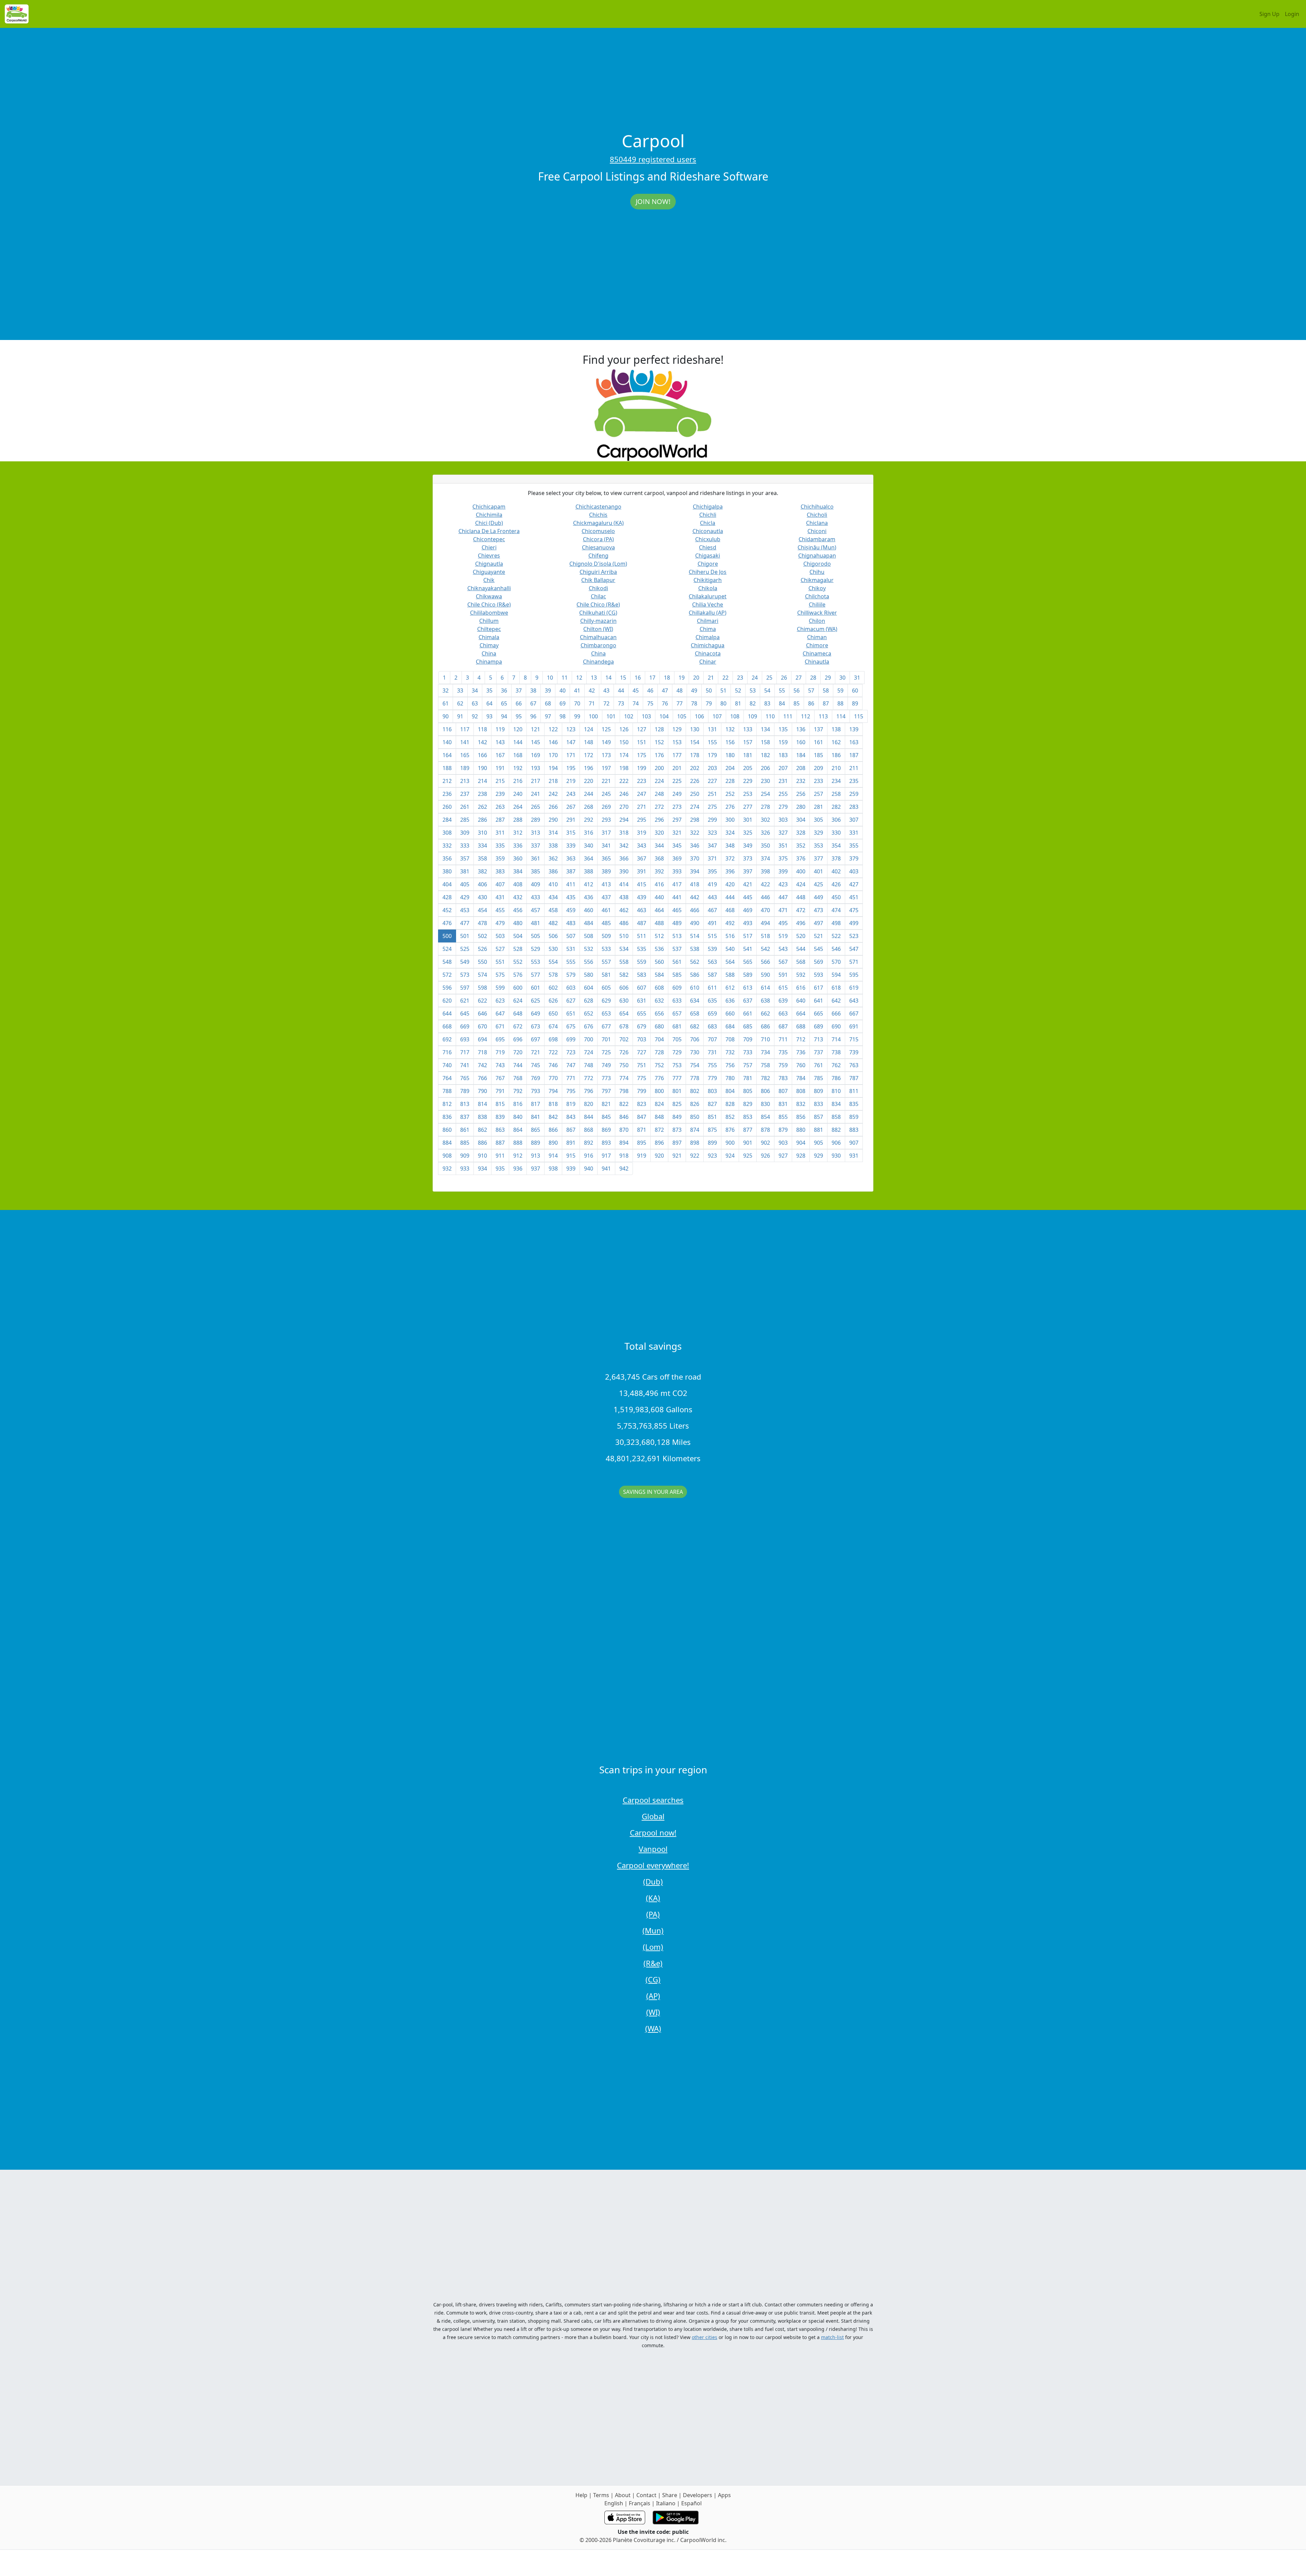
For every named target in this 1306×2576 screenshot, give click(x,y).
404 (447, 884)
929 (818, 1156)
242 (553, 794)
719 (500, 1052)
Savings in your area (653, 1492)
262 (482, 807)
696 (518, 1039)
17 (652, 678)
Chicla (708, 523)
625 (535, 1001)
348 (730, 846)
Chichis (598, 515)
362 (553, 858)
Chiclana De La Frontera (489, 531)
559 (642, 962)
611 (712, 988)
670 (482, 1026)
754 (695, 1065)
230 (765, 781)
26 (784, 678)
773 (606, 1078)
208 (801, 768)
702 (624, 1039)
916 (589, 1156)
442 (695, 897)
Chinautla (817, 662)
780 (730, 1078)
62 (460, 703)
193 (535, 768)
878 (765, 1130)
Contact (646, 2495)
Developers (698, 2495)
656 (659, 1013)
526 (482, 949)
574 (482, 975)
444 (730, 897)
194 (553, 768)
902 (765, 1143)
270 (624, 807)
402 (836, 871)
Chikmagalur (817, 580)
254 (765, 794)
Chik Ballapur (598, 580)
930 (836, 1156)
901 (748, 1143)
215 (500, 781)
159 (783, 742)
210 (836, 768)
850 (695, 1117)
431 (500, 897)
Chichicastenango (598, 507)
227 (712, 781)
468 (730, 910)
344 (659, 846)
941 (606, 1168)
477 (465, 923)
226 (695, 781)
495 (783, 923)
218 (553, 781)
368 (659, 858)
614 (765, 988)
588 (730, 975)
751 (642, 1065)
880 (801, 1130)
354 (836, 846)
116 (447, 729)
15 (623, 678)
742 (482, 1065)
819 (571, 1104)
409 (535, 884)
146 (553, 742)
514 (695, 936)
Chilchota (817, 596)
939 (571, 1168)
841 (535, 1117)
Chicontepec (489, 539)
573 (465, 975)
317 (606, 833)
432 (518, 897)
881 (818, 1130)
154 (695, 742)
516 (730, 936)
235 (854, 781)
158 (765, 742)
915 (571, 1156)
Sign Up (1269, 14)
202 (695, 768)
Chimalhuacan (598, 637)
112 (806, 716)
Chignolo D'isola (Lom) (598, 564)
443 (712, 897)
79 (709, 703)
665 (818, 1013)
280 (801, 807)
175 (642, 755)
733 (748, 1052)
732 (730, 1052)
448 (801, 897)
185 (818, 755)
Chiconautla (708, 531)
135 (783, 729)
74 (636, 703)
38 (533, 690)
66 (519, 703)
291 (571, 820)
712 (801, 1039)
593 (818, 975)
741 (465, 1065)
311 (500, 833)
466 (695, 910)
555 (571, 962)
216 (518, 781)
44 (621, 690)
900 (730, 1143)
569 (818, 962)
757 (748, 1065)
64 (489, 703)
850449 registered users (653, 159)
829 (748, 1104)
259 (854, 794)
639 (783, 1001)
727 (642, 1052)
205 (748, 768)
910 (482, 1156)
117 (465, 729)
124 (589, 729)
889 (535, 1143)
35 (489, 690)
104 (664, 716)
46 (650, 690)
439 (642, 897)
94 (504, 716)
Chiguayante (489, 572)
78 (694, 703)
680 (659, 1026)
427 (854, 884)
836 (447, 1117)
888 (518, 1143)
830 (765, 1104)
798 (624, 1091)
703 (642, 1039)
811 (854, 1091)
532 (589, 949)
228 (730, 781)
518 (765, 936)
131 (712, 729)
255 (783, 794)
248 (659, 794)
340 (589, 846)
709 (748, 1039)
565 (748, 962)
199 (642, 768)
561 (677, 962)
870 (624, 1130)
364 (589, 858)
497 (818, 923)
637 (748, 1001)
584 (659, 975)
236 (447, 794)
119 (500, 729)
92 (475, 716)
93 (489, 716)
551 (500, 962)
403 (854, 871)
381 (465, 871)
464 (659, 910)
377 (818, 858)
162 (836, 742)
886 (482, 1143)
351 (783, 846)
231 (783, 781)
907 (854, 1143)
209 (818, 768)
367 (642, 858)
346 (695, 846)
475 (854, 910)
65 (504, 703)
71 (592, 703)
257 (818, 794)
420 (730, 884)
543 (783, 949)
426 (836, 884)
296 (659, 820)
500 (447, 936)
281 (818, 807)
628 (589, 1001)
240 (518, 794)
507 (571, 936)
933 (465, 1168)
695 (500, 1039)
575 (500, 975)
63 (475, 703)
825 (677, 1104)
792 (518, 1091)
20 (696, 678)
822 (624, 1104)
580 (589, 975)
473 (818, 910)
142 (482, 742)
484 (589, 923)
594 (836, 975)
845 (606, 1117)
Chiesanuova (598, 547)
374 (765, 858)
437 (606, 897)
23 (740, 678)
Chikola (708, 588)
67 (533, 703)
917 (606, 1156)
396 (730, 871)
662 (765, 1013)
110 (770, 716)
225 (677, 781)
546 (836, 949)
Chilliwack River (817, 613)
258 (836, 794)
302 (765, 820)
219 (571, 781)
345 (677, 846)
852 (730, 1117)
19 (682, 678)
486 (624, 923)
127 (642, 729)
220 (589, 781)
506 (553, 936)
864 (518, 1130)
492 (730, 923)
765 (465, 1078)
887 (500, 1143)
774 (624, 1078)
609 (677, 988)
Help (581, 2495)
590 (765, 975)
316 (589, 833)
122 (553, 729)
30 (842, 678)
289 (535, 820)
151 (642, 742)
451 (854, 897)
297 (677, 820)
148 (589, 742)
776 (659, 1078)
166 (482, 755)
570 (836, 962)
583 (642, 975)
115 (859, 716)
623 (500, 1001)
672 (518, 1026)
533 (606, 949)
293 (606, 820)
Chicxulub (708, 539)
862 (482, 1130)
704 (659, 1039)
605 (606, 988)
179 (712, 755)
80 (723, 703)
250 (695, 794)
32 (446, 690)
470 (765, 910)
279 (783, 807)
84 (782, 703)
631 (642, 1001)
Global (653, 1816)
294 (624, 820)
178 (695, 755)
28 (813, 678)
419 (712, 884)
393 (677, 871)
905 (818, 1143)
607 (642, 988)
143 (500, 742)
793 (535, 1091)
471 (783, 910)
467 (712, 910)
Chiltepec (489, 629)
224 (659, 781)
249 (677, 794)
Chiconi (817, 531)
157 (748, 742)
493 (748, 923)
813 (465, 1104)
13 (594, 678)
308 (447, 833)
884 (447, 1143)
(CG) (653, 1979)
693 (465, 1039)
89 (855, 703)
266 (553, 807)
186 (836, 755)
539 (712, 949)
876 (730, 1130)
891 (571, 1143)
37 (519, 690)
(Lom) (653, 1947)
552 (518, 962)
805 (748, 1091)
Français (640, 2503)
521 (818, 936)
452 (447, 910)
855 (783, 1117)
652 (589, 1013)
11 (565, 678)
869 (606, 1130)
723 (571, 1052)
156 (730, 742)
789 (465, 1091)
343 (642, 846)
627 (571, 1001)
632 (659, 1001)
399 (783, 871)
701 (606, 1039)
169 (535, 755)
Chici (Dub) (489, 523)
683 (712, 1026)
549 (465, 962)
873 (677, 1130)
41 (577, 690)
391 (642, 871)
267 (571, 807)
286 (482, 820)
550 (482, 962)
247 (642, 794)
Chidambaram (817, 539)
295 (642, 820)
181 (748, 755)
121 (535, 729)
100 (593, 716)
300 (730, 820)
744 (518, 1065)
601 (535, 988)
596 (447, 988)
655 (642, 1013)
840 (518, 1117)
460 (589, 910)
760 (801, 1065)
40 (563, 690)
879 (783, 1130)
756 (730, 1065)
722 (553, 1052)
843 (571, 1117)
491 (712, 923)
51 (723, 690)
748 (589, 1065)
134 (765, 729)
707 (712, 1039)
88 (840, 703)
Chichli (708, 515)
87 (826, 703)
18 (667, 678)
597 (465, 988)
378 (836, 858)
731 (712, 1052)
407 (500, 884)
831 (783, 1104)
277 (748, 807)
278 (765, 807)
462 (624, 910)
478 (482, 923)
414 (624, 884)
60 (855, 690)
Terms (601, 2495)
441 (677, 897)
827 (712, 1104)
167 (500, 755)
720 (518, 1052)
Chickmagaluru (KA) (598, 523)
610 (695, 988)
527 (500, 949)
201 (677, 768)
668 (447, 1026)
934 (482, 1168)
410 (553, 884)
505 (535, 936)
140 (447, 742)
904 (801, 1143)
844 (589, 1117)
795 (571, 1091)
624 (518, 1001)
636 (730, 1001)
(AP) (653, 1996)
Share (670, 2495)
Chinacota (708, 653)
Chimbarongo (598, 645)
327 (783, 833)
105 (682, 716)
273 (677, 807)
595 (854, 975)
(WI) (653, 2012)
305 (818, 820)
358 (482, 858)
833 (818, 1104)
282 (836, 807)
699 (571, 1039)
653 (606, 1013)
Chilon (817, 621)
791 (500, 1091)
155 (712, 742)
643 (854, 1001)
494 (765, 923)
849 (677, 1117)
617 (818, 988)
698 (553, 1039)
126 (624, 729)
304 (801, 820)
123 (571, 729)
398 (765, 871)
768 (518, 1078)
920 (659, 1156)
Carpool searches (653, 1800)
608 (659, 988)
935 (500, 1168)
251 (712, 794)
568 (801, 962)
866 (553, 1130)
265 (535, 807)
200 (659, 768)
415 (642, 884)
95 (519, 716)
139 (854, 729)
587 (712, 975)
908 (447, 1156)
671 (500, 1026)
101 (611, 716)
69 (563, 703)
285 (465, 820)
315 (571, 833)
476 (447, 923)
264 (518, 807)
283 (854, 807)
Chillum (489, 621)
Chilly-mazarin (598, 621)
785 (818, 1078)
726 (624, 1052)
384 (518, 871)
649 (535, 1013)
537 (677, 949)
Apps (724, 2495)
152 (659, 742)
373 (748, 858)
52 (738, 690)
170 (553, 755)
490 (695, 923)
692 (447, 1039)
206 (765, 768)
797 (606, 1091)
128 (659, 729)
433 (535, 897)
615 (783, 988)
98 (563, 716)
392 (659, 871)
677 (606, 1026)
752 (659, 1065)
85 (797, 703)
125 (606, 729)
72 (606, 703)
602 (553, 988)
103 (646, 716)
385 (535, 871)
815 (500, 1104)
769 (535, 1078)
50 (709, 690)
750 (624, 1065)
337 (535, 846)
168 (518, 755)
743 (500, 1065)
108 (735, 716)
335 (500, 846)
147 (571, 742)
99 (577, 716)
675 (571, 1026)
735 (783, 1052)
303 (783, 820)
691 (854, 1026)
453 (465, 910)
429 (465, 897)
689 (818, 1026)
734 (765, 1052)
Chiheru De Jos (708, 572)
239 (500, 794)
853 (748, 1117)
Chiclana (817, 523)
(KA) (653, 1898)
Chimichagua (708, 645)
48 (680, 690)
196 (589, 768)
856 (801, 1117)
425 (818, 884)
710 (765, 1039)
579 (571, 975)
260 (447, 807)
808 (801, 1091)
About (623, 2495)
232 (801, 781)
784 (801, 1078)
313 (535, 833)
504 (518, 936)
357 (465, 858)
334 (482, 846)
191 (500, 768)
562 (695, 962)
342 (624, 846)
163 (854, 742)
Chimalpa (708, 637)
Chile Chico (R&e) (489, 604)
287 (500, 820)
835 (854, 1104)
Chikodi (598, 588)
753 (677, 1065)
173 (606, 755)
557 (606, 962)
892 (589, 1143)
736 (801, 1052)
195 (571, 768)
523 (854, 936)
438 (624, 897)
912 (518, 1156)
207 (783, 768)
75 (650, 703)
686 (765, 1026)
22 (725, 678)
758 (765, 1065)
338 (553, 846)
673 (535, 1026)
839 (500, 1117)
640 (801, 1001)
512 (659, 936)
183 (783, 755)
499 (854, 923)
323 (712, 833)
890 (553, 1143)
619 (854, 988)
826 (695, 1104)
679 (642, 1026)
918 (624, 1156)
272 (659, 807)
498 (836, 923)
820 (589, 1104)
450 (836, 897)
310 (482, 833)
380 (447, 871)
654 (624, 1013)
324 (730, 833)
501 (465, 936)
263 (500, 807)
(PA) (653, 1914)
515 (712, 936)
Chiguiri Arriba (598, 572)
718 (482, 1052)
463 (642, 910)
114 (841, 716)
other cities (705, 2337)
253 (748, 794)
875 (712, 1130)
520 (801, 936)
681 (677, 1026)
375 (783, 858)
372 (730, 858)
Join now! (653, 201)
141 (465, 742)
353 (818, 846)
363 (571, 858)
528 (518, 949)
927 (783, 1156)
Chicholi (817, 515)
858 (836, 1117)
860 (447, 1130)
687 (783, 1026)
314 (553, 833)
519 (783, 936)
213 (465, 781)
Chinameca (817, 653)
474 (836, 910)
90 (446, 716)
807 (783, 1091)
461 (606, 910)
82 (753, 703)
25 (769, 678)
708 (730, 1039)
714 (836, 1039)
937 (535, 1168)
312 (518, 833)
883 (854, 1130)
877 (748, 1130)
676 (589, 1026)
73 (621, 703)
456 (518, 910)
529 (535, 949)
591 (783, 975)
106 (699, 716)
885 (465, 1143)
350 (765, 846)
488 (659, 923)
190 (482, 768)
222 (624, 781)
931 (854, 1156)
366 (624, 858)
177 (677, 755)
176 (659, 755)
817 (535, 1104)
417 (677, 884)
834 (836, 1104)
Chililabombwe (489, 613)
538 (695, 949)
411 (571, 884)
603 (571, 988)
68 (548, 703)
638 (765, 1001)
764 (447, 1078)
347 (712, 846)
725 (606, 1052)
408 (518, 884)
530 (553, 949)
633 (677, 1001)
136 (801, 729)
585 (677, 975)
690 (836, 1026)
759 (783, 1065)
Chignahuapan (817, 556)
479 (500, 923)
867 (571, 1130)
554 (553, 962)
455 (500, 910)
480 (518, 923)
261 (465, 807)
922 (695, 1156)
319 (642, 833)
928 (801, 1156)
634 (695, 1001)
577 (535, 975)
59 (840, 690)
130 (695, 729)
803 (712, 1091)
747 (571, 1065)
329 (818, 833)
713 (818, 1039)
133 (748, 729)
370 (695, 858)
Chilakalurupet (708, 596)
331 (854, 833)
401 (818, 871)
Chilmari (708, 621)
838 (482, 1117)
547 (854, 949)
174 (624, 755)
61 (446, 703)
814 (482, 1104)
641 (818, 1001)
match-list (832, 2337)
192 (518, 768)
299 (712, 820)
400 (801, 871)
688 (801, 1026)
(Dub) (653, 1881)
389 (606, 871)
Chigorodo (817, 564)
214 (482, 781)
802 (695, 1091)
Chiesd (708, 547)
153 (677, 742)
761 (818, 1065)
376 (801, 858)
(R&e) (653, 1963)
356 (447, 858)
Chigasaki (708, 556)
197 (606, 768)
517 (748, 936)
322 (695, 833)
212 (447, 781)
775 (642, 1078)
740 (447, 1065)
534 (624, 949)
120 (518, 729)
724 (589, 1052)
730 (695, 1052)
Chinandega (598, 662)
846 (624, 1117)
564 (730, 962)
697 (535, 1039)
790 (482, 1091)
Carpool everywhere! (653, 1865)
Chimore (817, 645)
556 (589, 962)
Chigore (708, 564)
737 (818, 1052)
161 (818, 742)
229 (748, 781)
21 (711, 678)
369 (677, 858)
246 (624, 794)
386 (553, 871)
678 (624, 1026)
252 (730, 794)
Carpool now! (653, 1832)
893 (606, 1143)
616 (801, 988)
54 (767, 690)
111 (788, 716)
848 (659, 1117)
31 (857, 678)
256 (801, 794)
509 (606, 936)
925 (748, 1156)
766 (482, 1078)
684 (730, 1026)
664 (801, 1013)
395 (712, 871)
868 (589, 1130)
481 (535, 923)
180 (730, 755)
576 (518, 975)
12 (579, 678)
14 (608, 678)
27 (799, 678)
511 (642, 936)
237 (465, 794)
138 (836, 729)
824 (659, 1104)
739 (854, 1052)
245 (606, 794)
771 (571, 1078)
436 (589, 897)
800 (659, 1091)
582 (624, 975)
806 (765, 1091)
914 (553, 1156)
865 (535, 1130)
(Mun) (653, 1930)
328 (801, 833)
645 (465, 1013)
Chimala (489, 637)
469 (748, 910)
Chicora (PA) (598, 539)
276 (730, 807)
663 (783, 1013)
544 (801, 949)
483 (571, 923)
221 (606, 781)
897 (677, 1143)
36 (504, 690)
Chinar (708, 662)
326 (765, 833)
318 (624, 833)
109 (752, 716)
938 (553, 1168)
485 (606, 923)
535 (642, 949)
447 (783, 897)
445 (748, 897)
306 (836, 820)
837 (465, 1117)
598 (482, 988)
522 (836, 936)
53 (753, 690)
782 (765, 1078)
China (489, 653)
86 (811, 703)
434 (553, 897)
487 (642, 923)
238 (482, 794)
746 (553, 1065)
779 (712, 1078)
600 (518, 988)
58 (826, 690)
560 (659, 962)
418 (695, 884)
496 (801, 923)
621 (465, 1001)
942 (624, 1168)
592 (801, 975)
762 (836, 1065)
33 (460, 690)
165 (465, 755)
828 (730, 1104)
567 (783, 962)
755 (712, 1065)
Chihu (817, 572)
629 (606, 1001)
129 (677, 729)
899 (712, 1143)
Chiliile (817, 604)
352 (801, 846)
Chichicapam (489, 507)
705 (677, 1039)
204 (730, 768)
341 (606, 846)
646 (482, 1013)
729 (677, 1052)
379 (854, 858)
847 (642, 1117)
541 (748, 949)
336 (518, 846)
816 (518, 1104)
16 (638, 678)
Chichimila (489, 515)
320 (659, 833)
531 (571, 949)
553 (535, 962)
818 (553, 1104)
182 (765, 755)
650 (553, 1013)
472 (801, 910)
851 (712, 1117)
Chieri (489, 547)
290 (553, 820)
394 (695, 871)
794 (553, 1091)
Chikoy (817, 588)
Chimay (489, 645)
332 (447, 846)
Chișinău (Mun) (817, 547)
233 (818, 781)
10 (550, 678)
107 (717, 716)
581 (606, 975)
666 (836, 1013)
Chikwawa (489, 596)
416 (659, 884)
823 (642, 1104)
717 (465, 1052)
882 (836, 1130)
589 (748, 975)
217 (535, 781)
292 (589, 820)
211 (854, 768)
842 (553, 1117)
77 (680, 703)
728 (659, 1052)
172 (589, 755)
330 (836, 833)
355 (854, 846)
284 (447, 820)
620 (447, 1001)
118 (482, 729)
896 (659, 1143)
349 (748, 846)
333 (465, 846)
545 (818, 949)
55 (782, 690)
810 (836, 1091)
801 (677, 1091)
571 (854, 962)
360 (518, 858)
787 (854, 1078)
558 (624, 962)
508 (589, 936)
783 (783, 1078)
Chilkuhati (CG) (598, 613)
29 (828, 678)
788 (447, 1091)
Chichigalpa (708, 507)
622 (482, 1001)
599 (500, 988)
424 (801, 884)
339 (571, 846)
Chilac (598, 596)
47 (665, 690)
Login (1292, 14)
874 (695, 1130)
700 (589, 1039)
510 (624, 936)
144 (518, 742)
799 (642, 1091)
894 (624, 1143)
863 (500, 1130)
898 (695, 1143)
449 (818, 897)
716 (447, 1052)
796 (589, 1091)
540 (730, 949)
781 (748, 1078)
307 (854, 820)
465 (677, 910)
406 (482, 884)
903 (783, 1143)
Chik (489, 580)
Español (691, 2503)
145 (535, 742)
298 (695, 820)
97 (548, 716)
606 (624, 988)
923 (712, 1156)
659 (712, 1013)
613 (748, 988)
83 (767, 703)
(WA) (653, 2028)
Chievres (489, 556)
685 (748, 1026)
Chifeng (598, 556)
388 (589, 871)
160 (801, 742)
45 (636, 690)
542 (765, 949)
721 (535, 1052)
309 (465, 833)
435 (571, 897)
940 (589, 1168)
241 (535, 794)
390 (624, 871)
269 (606, 807)
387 (571, 871)
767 (500, 1078)
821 (606, 1104)
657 (677, 1013)
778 (695, 1078)
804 (730, 1091)
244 (589, 794)
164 (447, 755)
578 (553, 975)
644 (447, 1013)
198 (624, 768)
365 (606, 858)
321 (677, 833)
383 (500, 871)
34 (475, 690)
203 (712, 768)
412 (589, 884)
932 (447, 1168)
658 (695, 1013)
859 (854, 1117)
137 (818, 729)
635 (712, 1001)
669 (465, 1026)
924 (730, 1156)
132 (730, 729)
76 (665, 703)
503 (500, 936)
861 (465, 1130)
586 (695, 975)
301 (748, 820)
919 (642, 1156)
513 (677, 936)
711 (783, 1039)
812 (447, 1104)
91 (460, 716)
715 (854, 1039)
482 (553, 923)
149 (606, 742)
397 (748, 871)
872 (659, 1130)
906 (836, 1143)
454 (482, 910)
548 (447, 962)
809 (818, 1091)
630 (624, 1001)
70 (577, 703)
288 (518, 820)
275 (712, 807)
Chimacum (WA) (817, 629)
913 (535, 1156)
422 (765, 884)
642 (836, 1001)
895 (642, 1143)
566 (765, 962)
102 (629, 716)
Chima (708, 629)
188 (447, 768)
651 (571, 1013)
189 (465, 768)
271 (642, 807)
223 (642, 781)
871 (642, 1130)
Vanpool (653, 1849)
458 (553, 910)
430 (482, 897)
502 (482, 936)
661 (748, 1013)
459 (571, 910)
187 (854, 755)
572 (447, 975)
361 (535, 858)
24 (755, 678)
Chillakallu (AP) (708, 613)
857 (818, 1117)
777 (677, 1078)
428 (447, 897)
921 (677, 1156)
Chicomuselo (598, 531)
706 (695, 1039)
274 (695, 807)
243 (571, 794)
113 (823, 716)
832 (801, 1104)
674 (553, 1026)
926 (765, 1156)
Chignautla (489, 564)
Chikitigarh (708, 580)
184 (801, 755)
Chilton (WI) (598, 629)
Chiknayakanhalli (489, 588)
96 (533, 716)
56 (797, 690)
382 (482, 871)
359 (500, 858)
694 (482, 1039)
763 (854, 1065)
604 (589, 988)
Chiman (817, 637)
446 (765, 897)
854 (765, 1117)
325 (748, 833)
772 (589, 1078)
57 (811, 690)
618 (836, 988)
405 (465, 884)
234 (836, 781)
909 (465, 1156)
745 (535, 1065)
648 (518, 1013)
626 (553, 1001)
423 (783, 884)
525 (465, 949)
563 (712, 962)
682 (695, 1026)
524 (447, 949)
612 (730, 988)
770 (553, 1078)
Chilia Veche (708, 604)
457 (535, 910)
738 (836, 1052)
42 (592, 690)
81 (738, 703)
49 (694, 690)
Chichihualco (817, 507)
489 (677, 923)
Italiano (666, 2503)
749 (606, 1065)
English (614, 2503)
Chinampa (489, 662)
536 (659, 949)
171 (571, 755)
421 (748, 884)
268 (589, 807)
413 (606, 884)
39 (548, 690)
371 (712, 858)
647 (500, 1013)
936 (518, 1168)
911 (500, 1156)
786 (836, 1078)
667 (854, 1013)
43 (606, 690)
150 (624, 742)
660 (730, 1013)
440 (659, 897)
